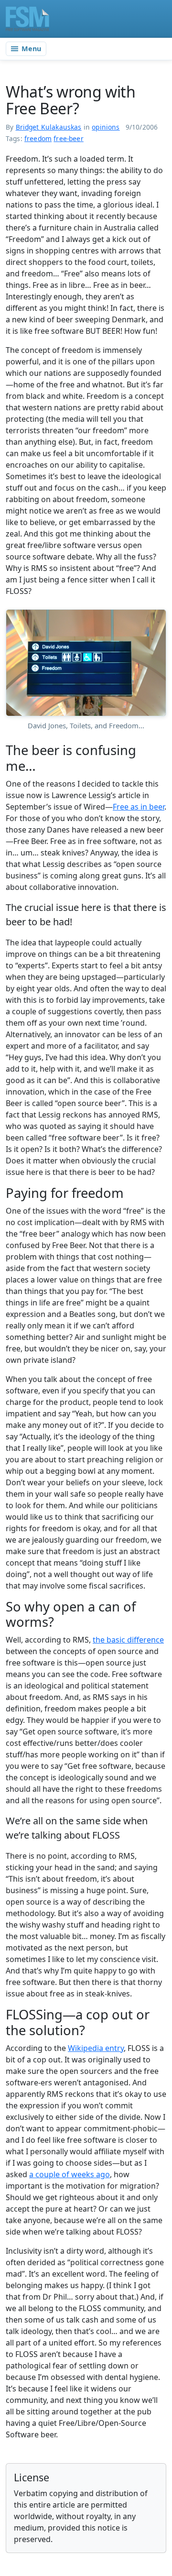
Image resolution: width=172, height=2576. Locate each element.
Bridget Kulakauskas (49, 127)
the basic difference (128, 1640)
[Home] (27, 19)
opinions (106, 127)
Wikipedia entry (96, 2048)
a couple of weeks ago (70, 2174)
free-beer (69, 138)
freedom (38, 138)
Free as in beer (139, 807)
